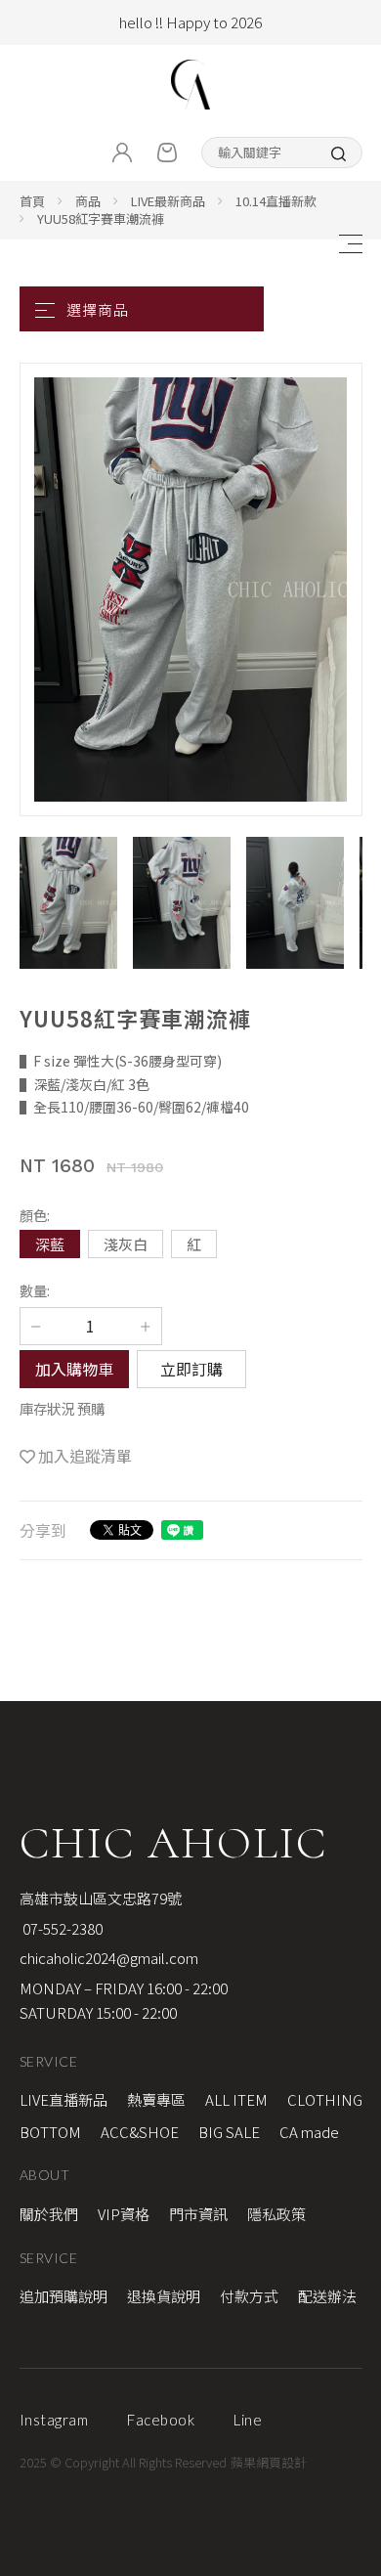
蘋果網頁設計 (269, 2462)
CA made (309, 2132)
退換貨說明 (164, 2296)
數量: (35, 1290)
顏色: (35, 1215)
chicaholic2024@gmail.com (109, 1958)
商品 (88, 201)
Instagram (54, 2420)
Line (248, 2420)
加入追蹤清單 (85, 1456)
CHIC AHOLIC (173, 1843)
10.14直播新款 (276, 201)
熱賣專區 (156, 2099)
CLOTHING (325, 2099)
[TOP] (355, 2039)
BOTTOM (50, 2132)
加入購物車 (74, 1369)
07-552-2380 (61, 1928)
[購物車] (167, 153)
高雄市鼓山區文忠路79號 (101, 1898)
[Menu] (350, 244)
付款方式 (249, 2296)
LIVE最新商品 (168, 201)
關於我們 (49, 2214)
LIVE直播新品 (63, 2099)
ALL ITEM (236, 2099)
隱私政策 (276, 2214)
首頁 (32, 201)
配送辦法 (327, 2296)
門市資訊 (198, 2214)
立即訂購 (191, 1369)
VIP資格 (124, 2214)
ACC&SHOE (140, 2132)
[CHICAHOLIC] (190, 85)
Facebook (161, 2420)
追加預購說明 (63, 2296)
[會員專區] (122, 153)
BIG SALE (229, 2132)
